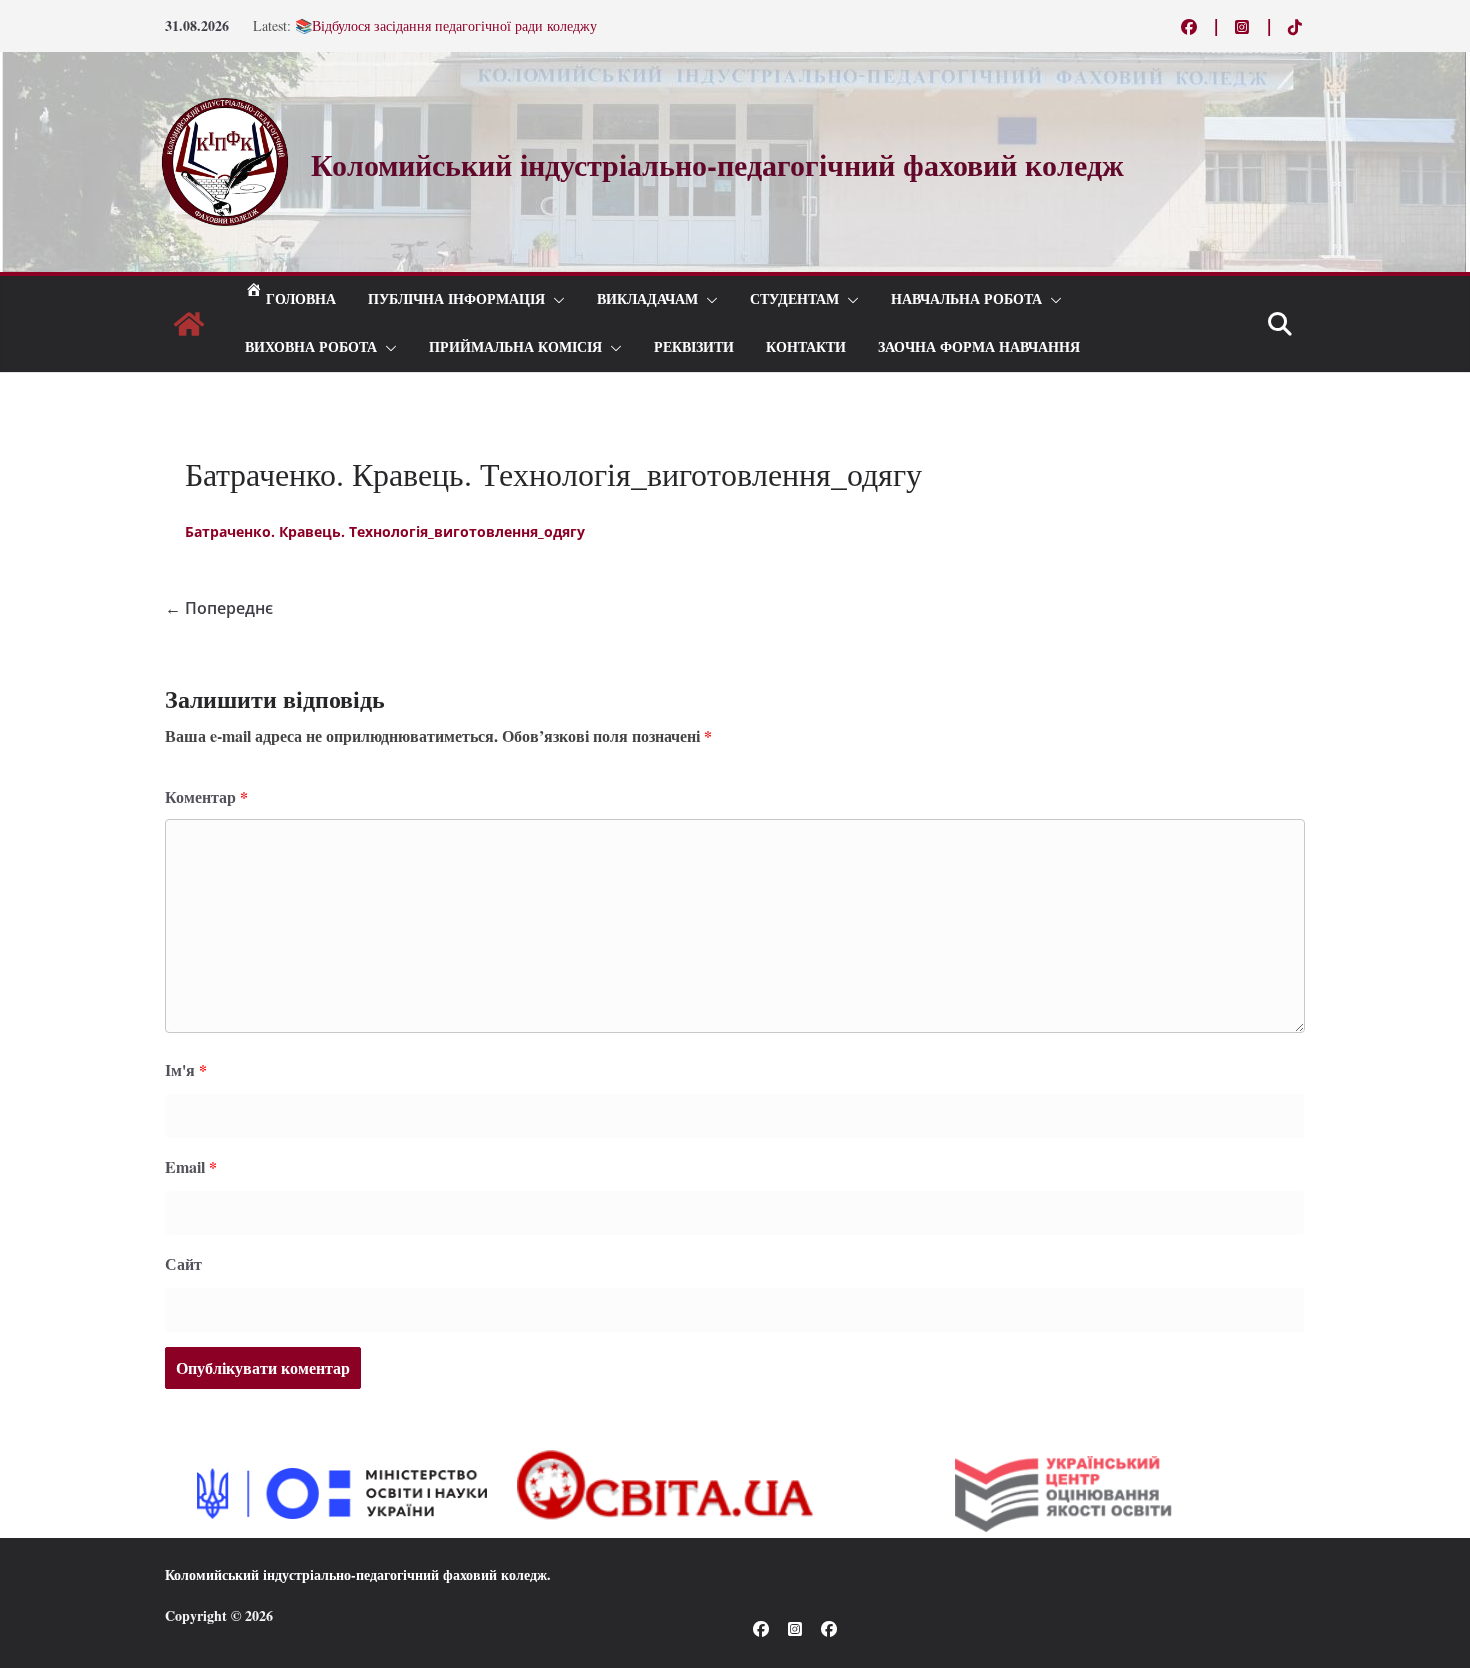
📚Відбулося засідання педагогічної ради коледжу (446, 27)
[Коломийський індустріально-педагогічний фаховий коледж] (189, 324)
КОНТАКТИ (806, 347)
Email (191, 1166)
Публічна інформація (456, 299)
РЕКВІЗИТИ (694, 347)
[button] (555, 300)
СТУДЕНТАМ (794, 299)
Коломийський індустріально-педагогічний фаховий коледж (356, 1574)
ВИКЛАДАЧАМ (647, 299)
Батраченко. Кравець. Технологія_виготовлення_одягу (385, 531)
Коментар (206, 796)
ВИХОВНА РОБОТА (311, 347)
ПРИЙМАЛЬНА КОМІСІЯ (515, 347)
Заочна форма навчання (979, 347)
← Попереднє (219, 608)
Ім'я (186, 1069)
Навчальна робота (966, 299)
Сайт (183, 1263)
